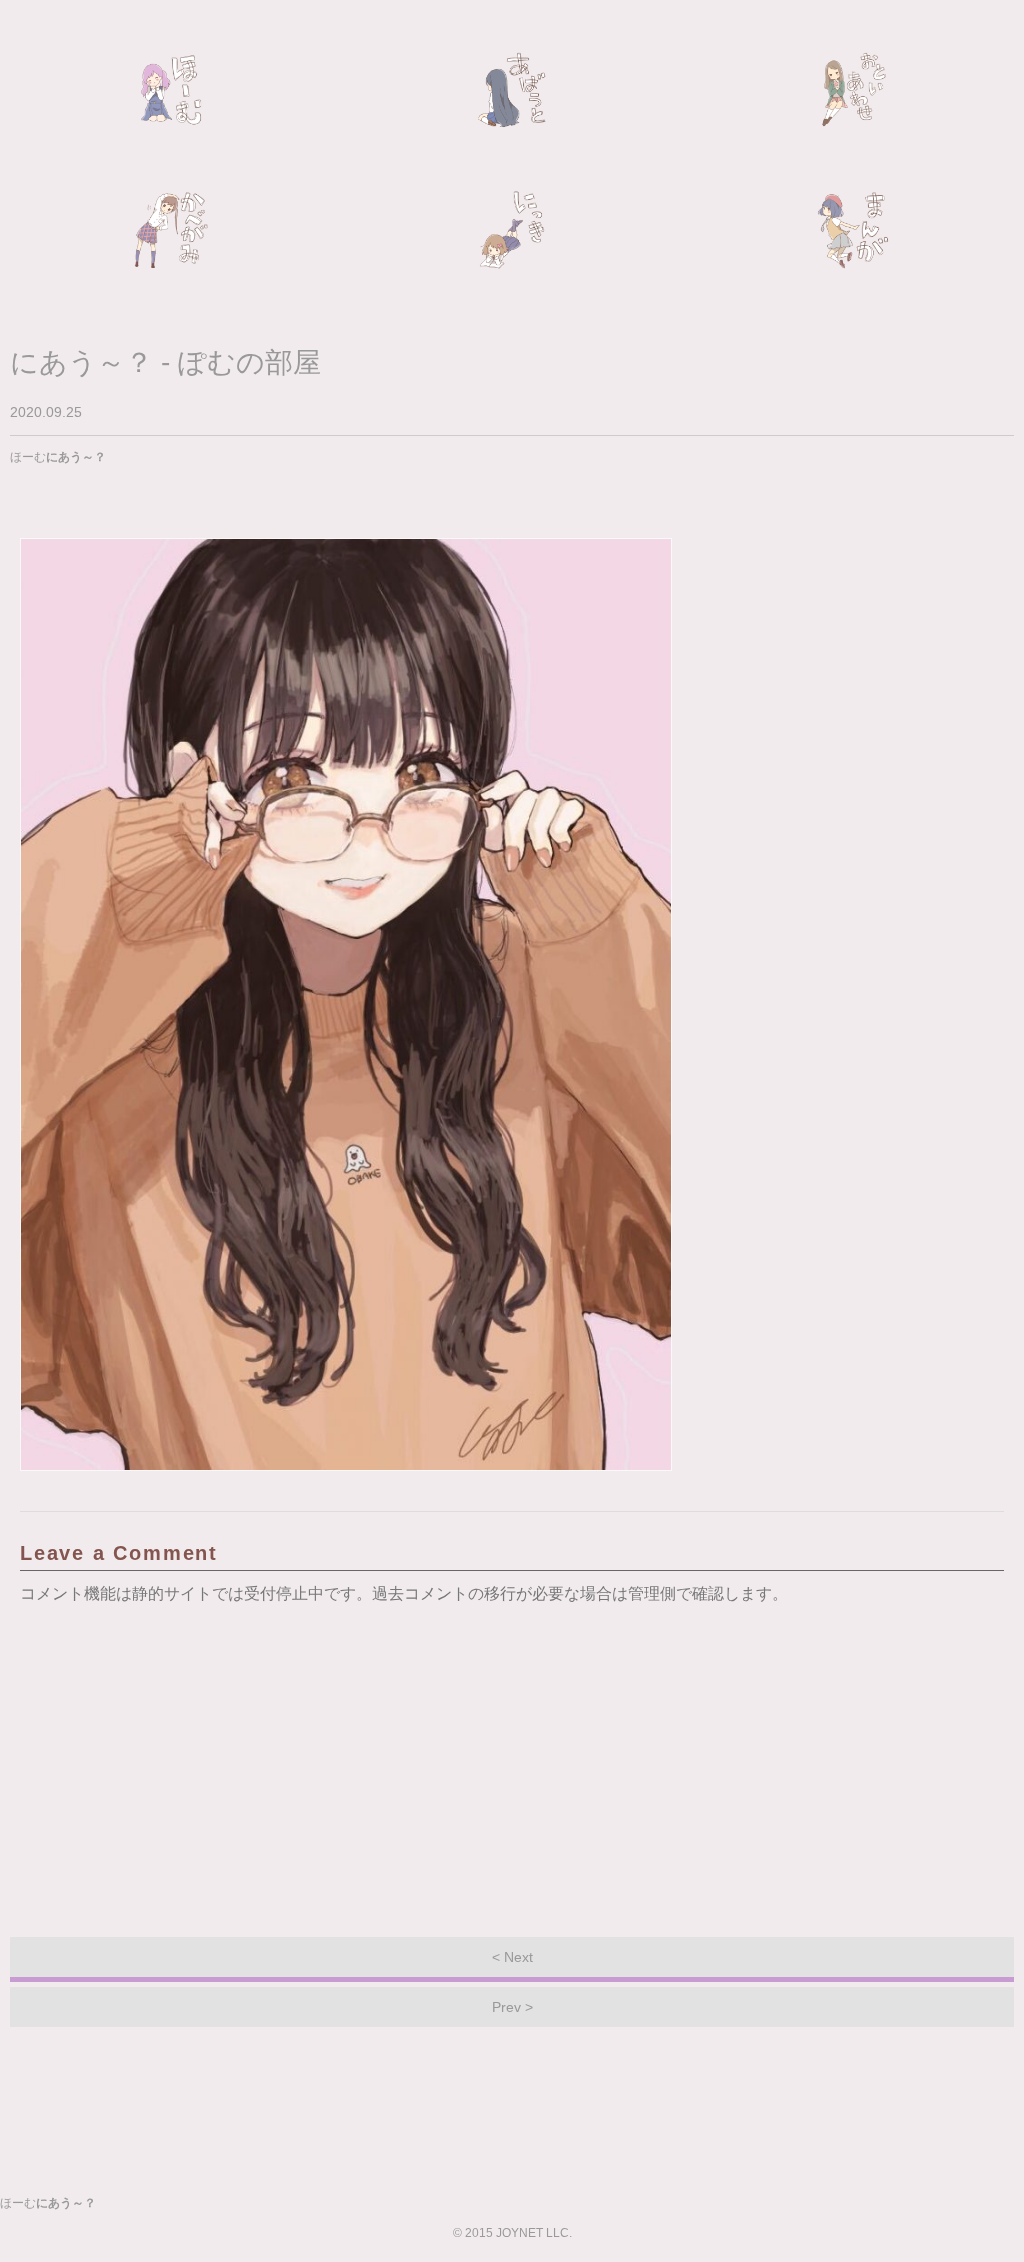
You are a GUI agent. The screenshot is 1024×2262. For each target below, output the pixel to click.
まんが (853, 230)
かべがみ (171, 230)
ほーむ (171, 90)
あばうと (512, 90)
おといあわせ (853, 90)
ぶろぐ (512, 230)
